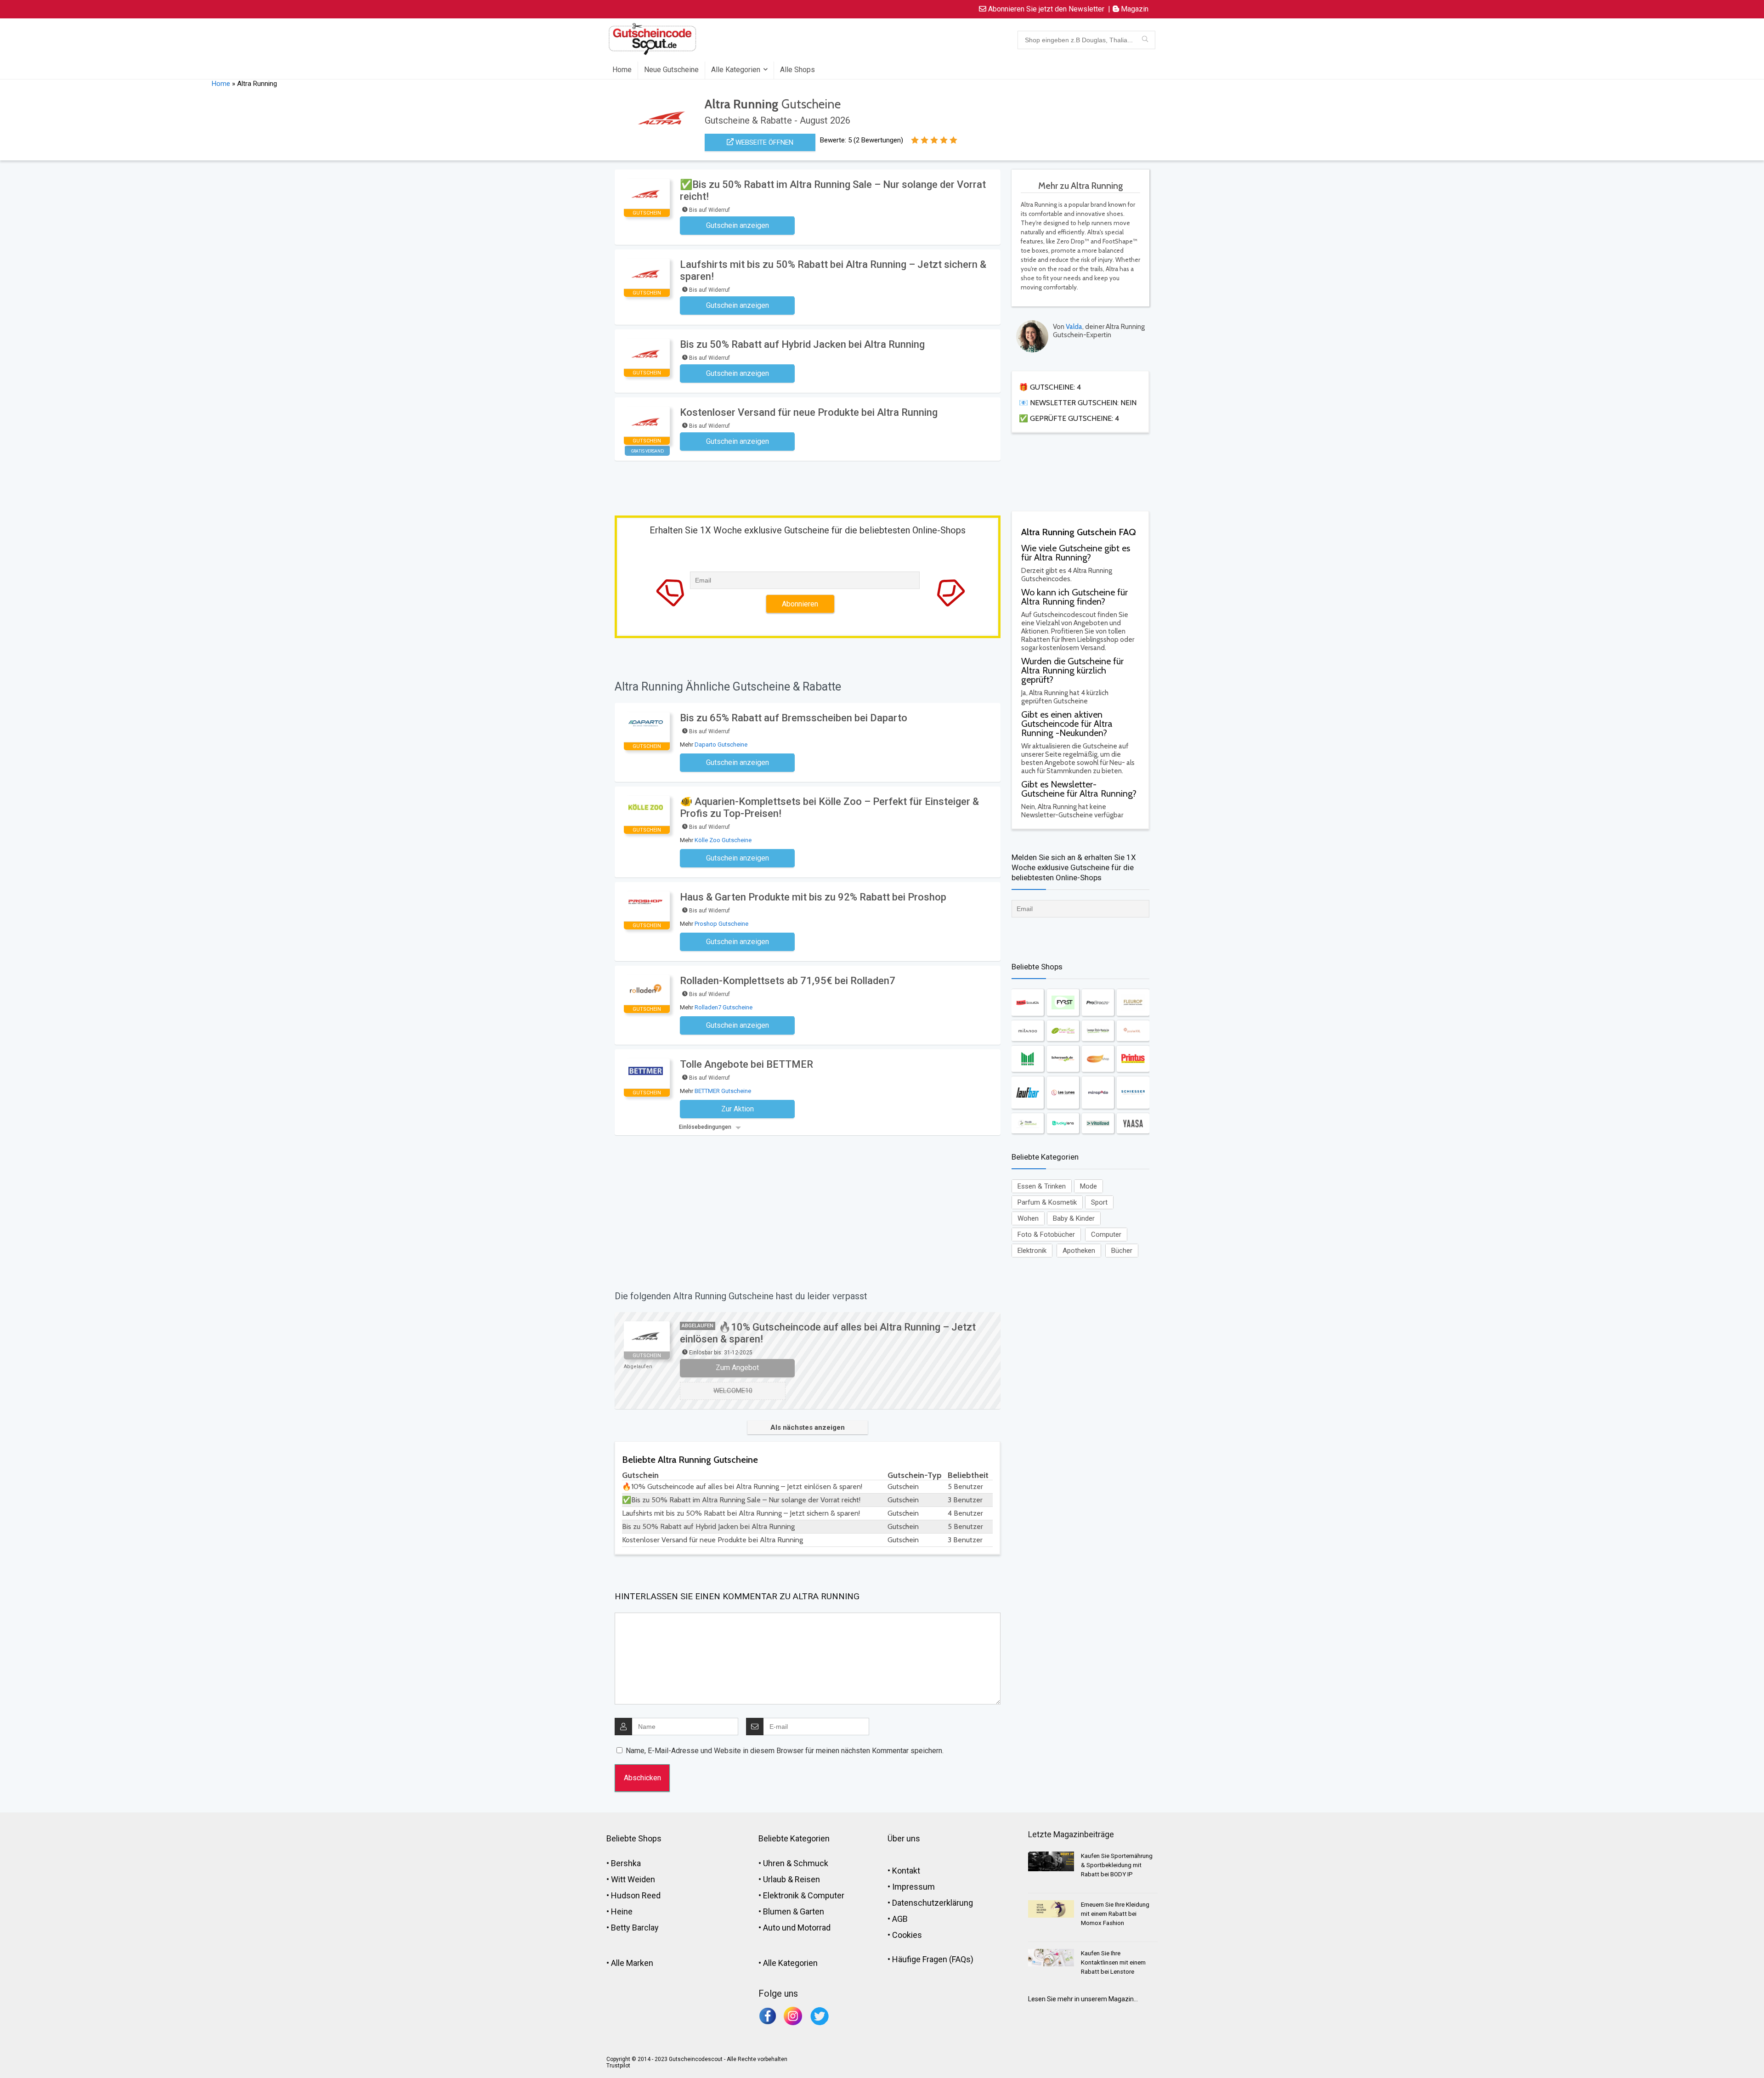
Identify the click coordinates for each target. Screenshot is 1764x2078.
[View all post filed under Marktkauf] (1028, 1059)
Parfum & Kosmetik (1047, 1202)
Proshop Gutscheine (721, 924)
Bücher (1122, 1251)
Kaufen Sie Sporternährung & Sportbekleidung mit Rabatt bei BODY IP (1117, 1865)
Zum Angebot (737, 1367)
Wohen (1028, 1218)
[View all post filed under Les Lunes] (1063, 1093)
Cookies (907, 1935)
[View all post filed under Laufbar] (1028, 1093)
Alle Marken (632, 1963)
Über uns (904, 1838)
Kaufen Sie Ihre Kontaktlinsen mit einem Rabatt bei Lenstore (1113, 1962)
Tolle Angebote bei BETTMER (746, 1064)
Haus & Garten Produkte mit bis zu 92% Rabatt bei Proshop (813, 897)
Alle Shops (797, 70)
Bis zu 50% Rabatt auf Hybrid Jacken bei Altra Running (802, 344)
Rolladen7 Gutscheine (724, 1007)
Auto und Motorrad (797, 1928)
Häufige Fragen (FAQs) (933, 1959)
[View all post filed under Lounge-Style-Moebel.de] (1098, 1031)
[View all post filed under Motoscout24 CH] (1028, 1002)
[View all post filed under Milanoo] (1028, 1031)
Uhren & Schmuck (796, 1863)
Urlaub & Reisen (792, 1879)
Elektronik (1032, 1251)
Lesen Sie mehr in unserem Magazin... (1083, 1999)
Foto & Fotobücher (1046, 1234)
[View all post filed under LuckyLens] (1063, 1123)
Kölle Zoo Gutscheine (723, 840)
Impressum (913, 1887)
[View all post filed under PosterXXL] (1133, 1031)
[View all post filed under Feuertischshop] (1098, 1059)
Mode (1088, 1186)
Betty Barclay (635, 1928)
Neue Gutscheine (671, 70)
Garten (812, 1911)
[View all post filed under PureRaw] (1063, 1031)
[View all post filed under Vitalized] (1098, 1123)
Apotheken (1079, 1251)
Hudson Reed (636, 1895)
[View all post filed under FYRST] (1063, 1002)
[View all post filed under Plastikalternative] (1028, 1123)
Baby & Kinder (1074, 1218)
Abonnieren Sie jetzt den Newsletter (1045, 9)
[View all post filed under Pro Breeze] (1098, 1002)
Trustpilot (618, 2066)
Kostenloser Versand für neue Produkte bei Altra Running (809, 412)
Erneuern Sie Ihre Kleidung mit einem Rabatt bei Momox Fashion (1115, 1914)
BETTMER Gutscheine (723, 1091)
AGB (900, 1919)
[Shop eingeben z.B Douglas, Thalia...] (1145, 40)
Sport (1099, 1202)
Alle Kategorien (736, 70)
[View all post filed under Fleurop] (1133, 1002)
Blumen (777, 1911)
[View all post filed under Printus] (1133, 1059)
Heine (622, 1911)
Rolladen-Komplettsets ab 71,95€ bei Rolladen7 (788, 981)
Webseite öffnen (763, 142)
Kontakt (906, 1871)
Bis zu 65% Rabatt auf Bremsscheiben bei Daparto (794, 718)
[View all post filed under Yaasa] (1133, 1123)
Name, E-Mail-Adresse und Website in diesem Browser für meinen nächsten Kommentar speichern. (785, 1751)
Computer (1106, 1234)
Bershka (626, 1863)
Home (622, 70)
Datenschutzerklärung (933, 1903)
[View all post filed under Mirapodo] (1098, 1093)
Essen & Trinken (1042, 1186)
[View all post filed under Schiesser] (1133, 1093)
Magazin (1134, 9)
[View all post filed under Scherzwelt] (1063, 1059)
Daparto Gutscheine (721, 745)
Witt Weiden (633, 1879)
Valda (1074, 327)
